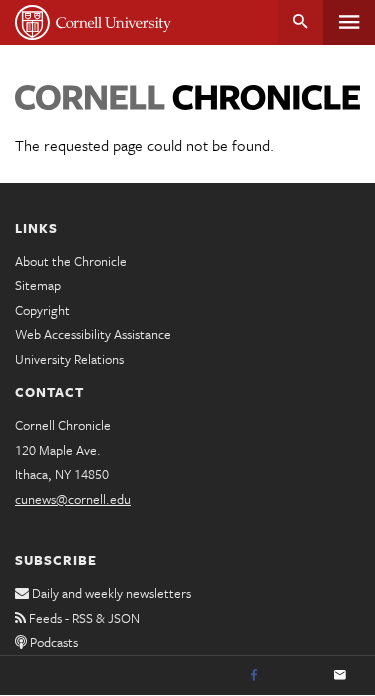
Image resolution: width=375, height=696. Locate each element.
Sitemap (38, 285)
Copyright (42, 310)
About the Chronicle (71, 261)
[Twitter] (297, 676)
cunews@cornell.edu (73, 499)
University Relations (69, 359)
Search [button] (300, 22)
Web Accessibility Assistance (93, 334)
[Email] (340, 676)
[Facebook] (254, 676)
